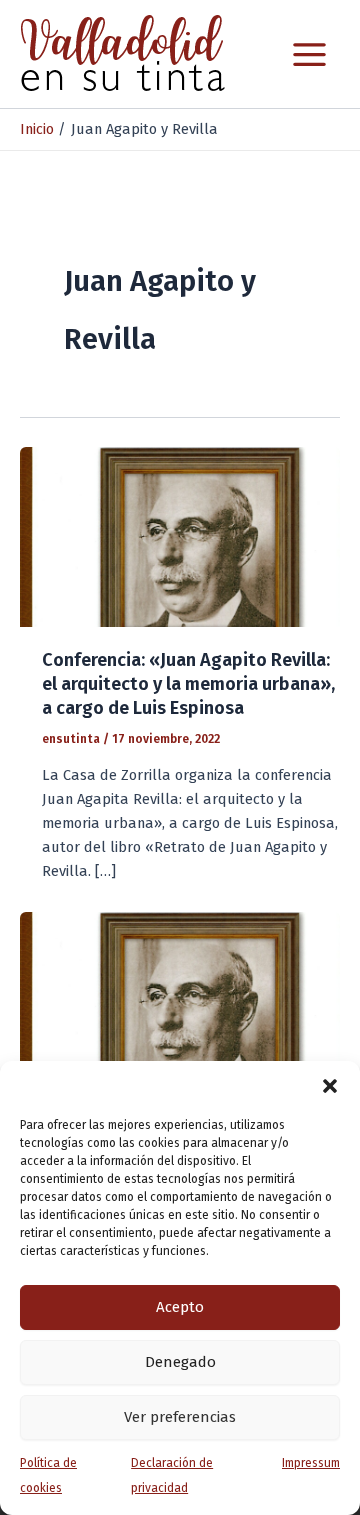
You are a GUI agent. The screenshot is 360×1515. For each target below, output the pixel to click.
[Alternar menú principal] (309, 54)
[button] (330, 1086)
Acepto (180, 1307)
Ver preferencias (180, 1417)
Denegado (180, 1362)
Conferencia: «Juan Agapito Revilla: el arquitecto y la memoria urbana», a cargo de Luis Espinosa (188, 683)
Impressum (311, 1463)
